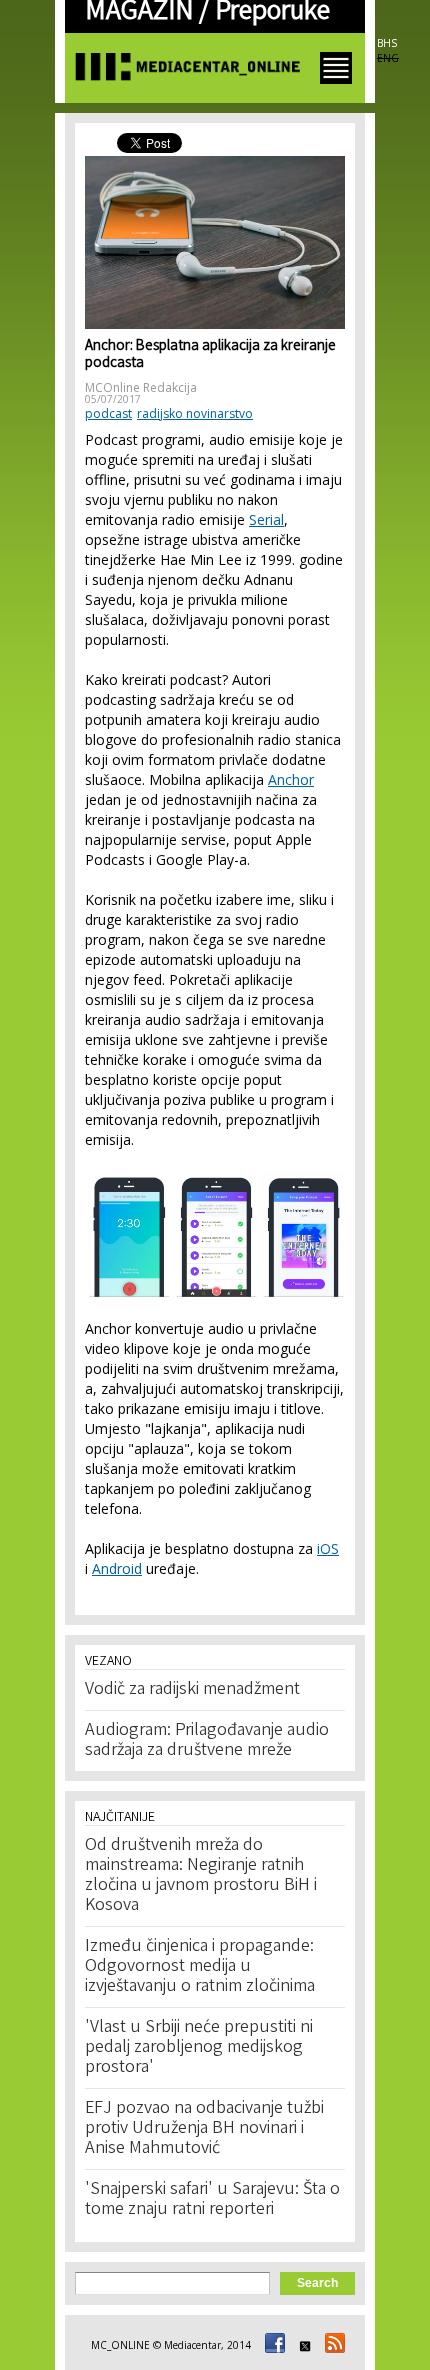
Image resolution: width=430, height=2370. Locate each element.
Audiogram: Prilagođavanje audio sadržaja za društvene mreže (207, 1741)
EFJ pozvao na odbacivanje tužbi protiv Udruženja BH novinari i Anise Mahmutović (204, 2129)
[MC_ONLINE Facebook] (272, 2345)
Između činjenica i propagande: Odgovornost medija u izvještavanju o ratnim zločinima (200, 1967)
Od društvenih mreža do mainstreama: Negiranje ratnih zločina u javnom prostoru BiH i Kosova (201, 1876)
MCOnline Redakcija (141, 387)
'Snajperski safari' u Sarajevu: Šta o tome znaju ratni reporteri (212, 2200)
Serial (266, 519)
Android (117, 1568)
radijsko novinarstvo (195, 413)
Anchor (291, 779)
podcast (108, 413)
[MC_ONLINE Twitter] (302, 2345)
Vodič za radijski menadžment (192, 1690)
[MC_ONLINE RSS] (332, 2345)
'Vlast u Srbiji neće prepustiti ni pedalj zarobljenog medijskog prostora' (199, 2048)
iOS (328, 1548)
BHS (387, 43)
